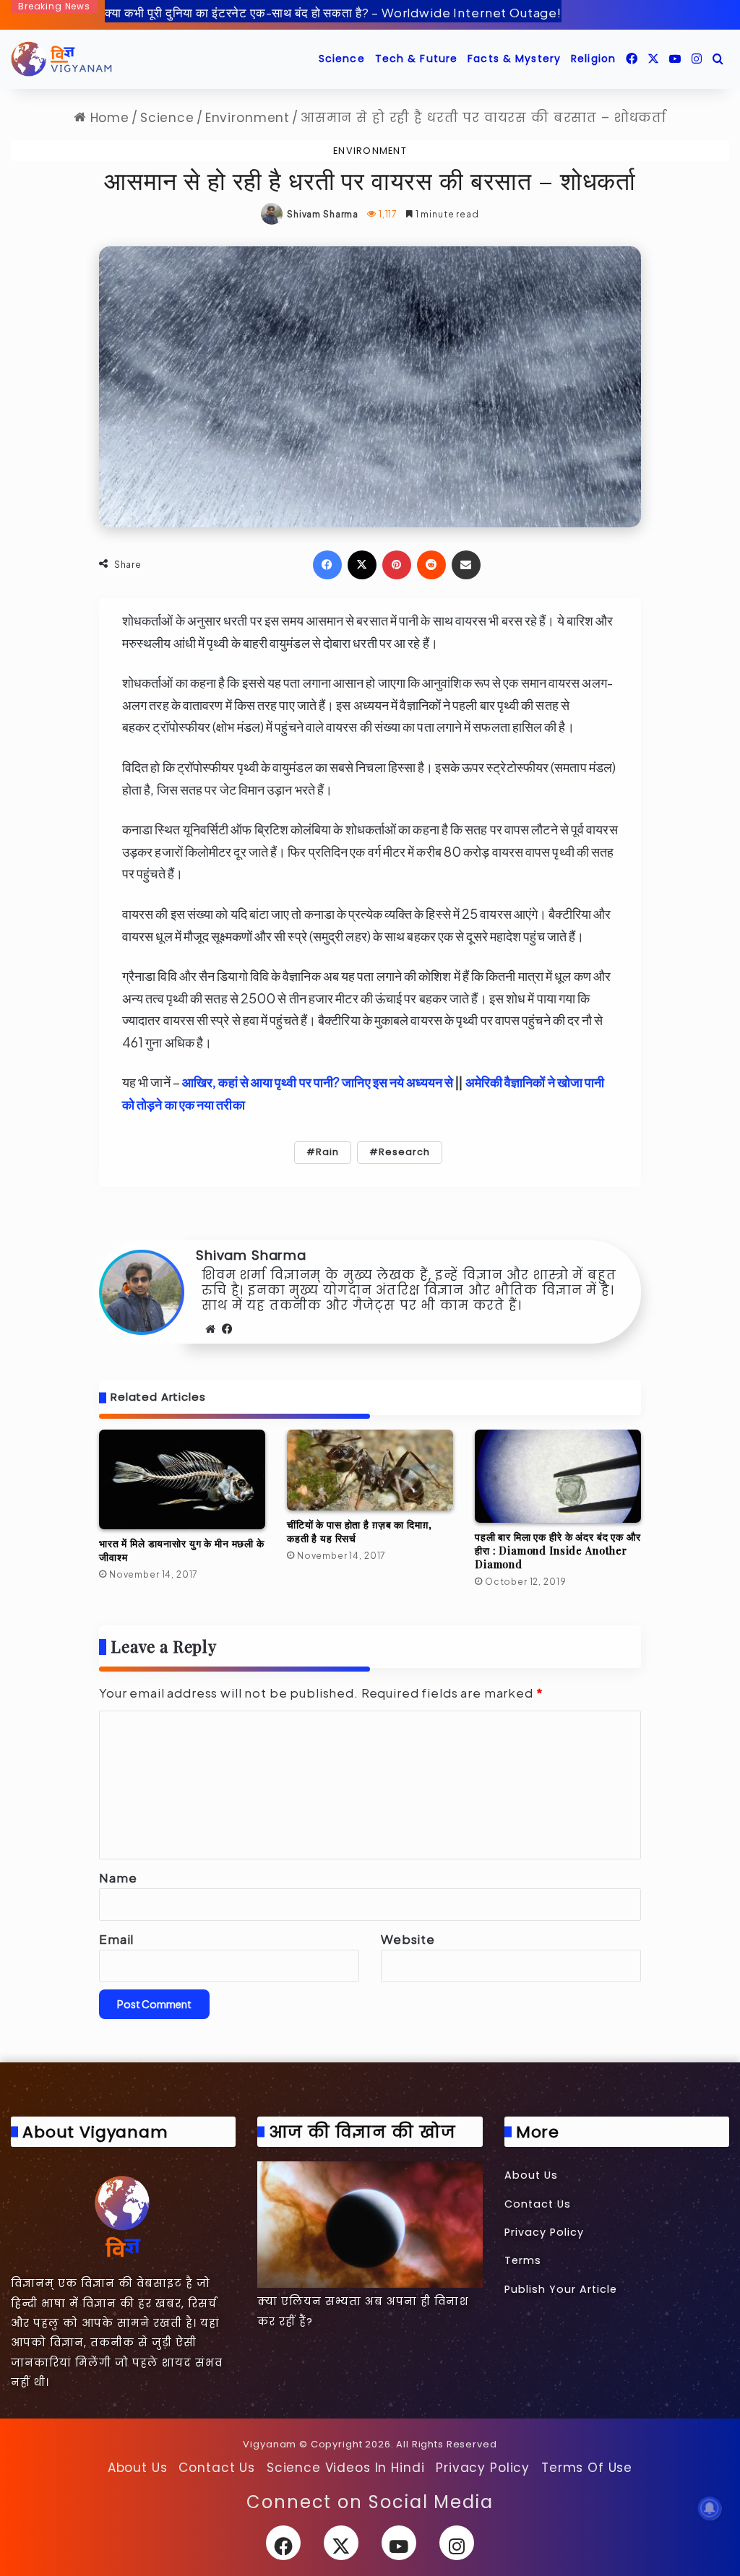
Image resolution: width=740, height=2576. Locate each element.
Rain (327, 1152)
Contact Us (538, 2204)
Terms (523, 2260)
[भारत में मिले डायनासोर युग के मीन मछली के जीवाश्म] (182, 1480)
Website (408, 1939)
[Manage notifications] (710, 2508)
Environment (248, 118)
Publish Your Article (561, 2289)
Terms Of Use (587, 2468)
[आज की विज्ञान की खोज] (370, 2225)
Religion (593, 59)
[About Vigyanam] (123, 2216)
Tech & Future (417, 59)
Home (108, 118)
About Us (531, 2175)
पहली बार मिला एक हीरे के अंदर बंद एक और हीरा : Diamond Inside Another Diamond (558, 1551)
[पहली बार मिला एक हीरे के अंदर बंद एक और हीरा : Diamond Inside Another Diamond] (558, 1477)
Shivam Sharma (323, 214)
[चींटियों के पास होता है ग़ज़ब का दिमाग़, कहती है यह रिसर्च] (370, 1470)
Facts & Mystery (514, 59)
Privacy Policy (544, 2232)
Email (116, 1939)
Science (342, 59)
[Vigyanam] (61, 59)
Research (404, 1152)
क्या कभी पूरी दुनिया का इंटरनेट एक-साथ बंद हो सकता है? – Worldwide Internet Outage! (333, 12)
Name (118, 1877)
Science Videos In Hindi (346, 2468)
